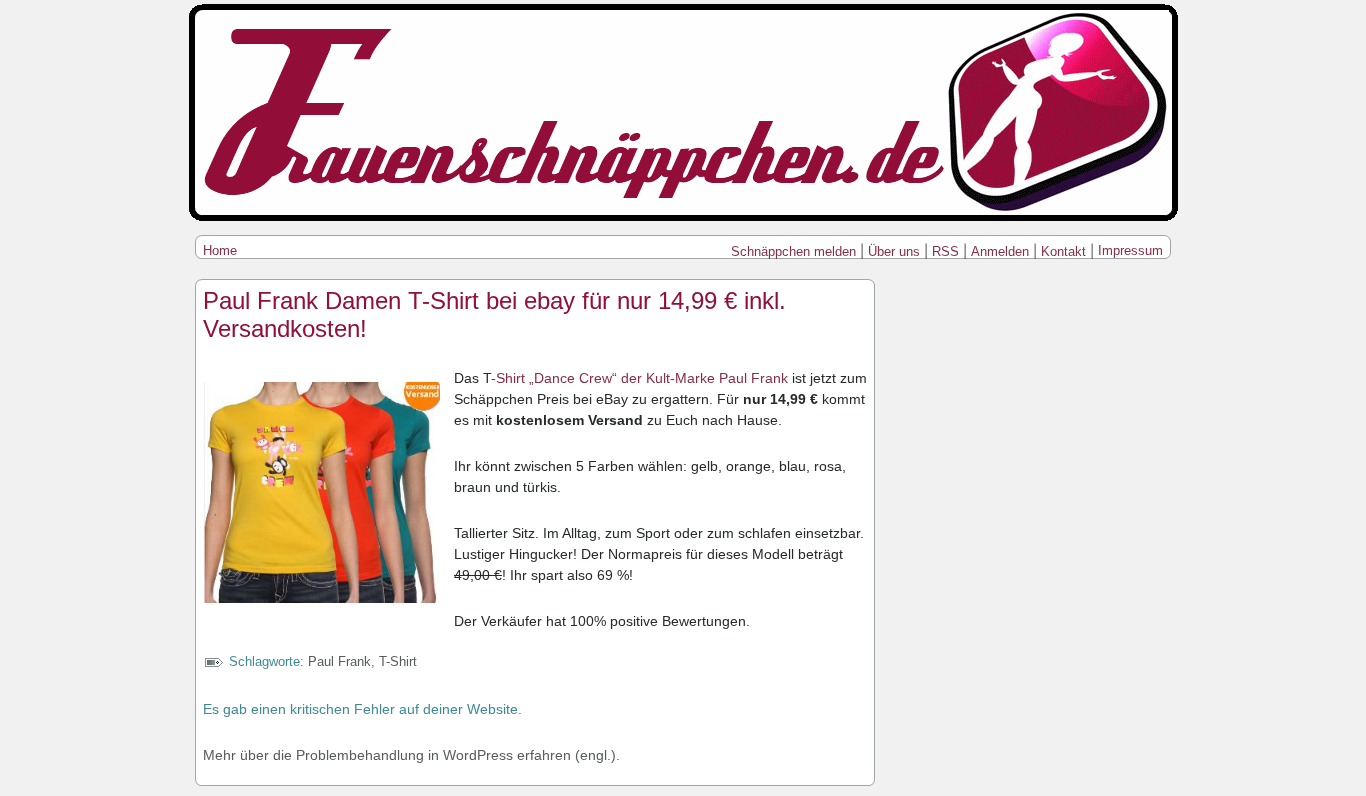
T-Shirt (398, 661)
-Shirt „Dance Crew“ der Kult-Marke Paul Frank (641, 378)
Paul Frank (339, 661)
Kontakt (1063, 251)
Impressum (1130, 250)
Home (220, 250)
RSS (945, 251)
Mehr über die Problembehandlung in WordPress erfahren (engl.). (411, 755)
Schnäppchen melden (793, 251)
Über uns (894, 251)
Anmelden (1000, 251)
